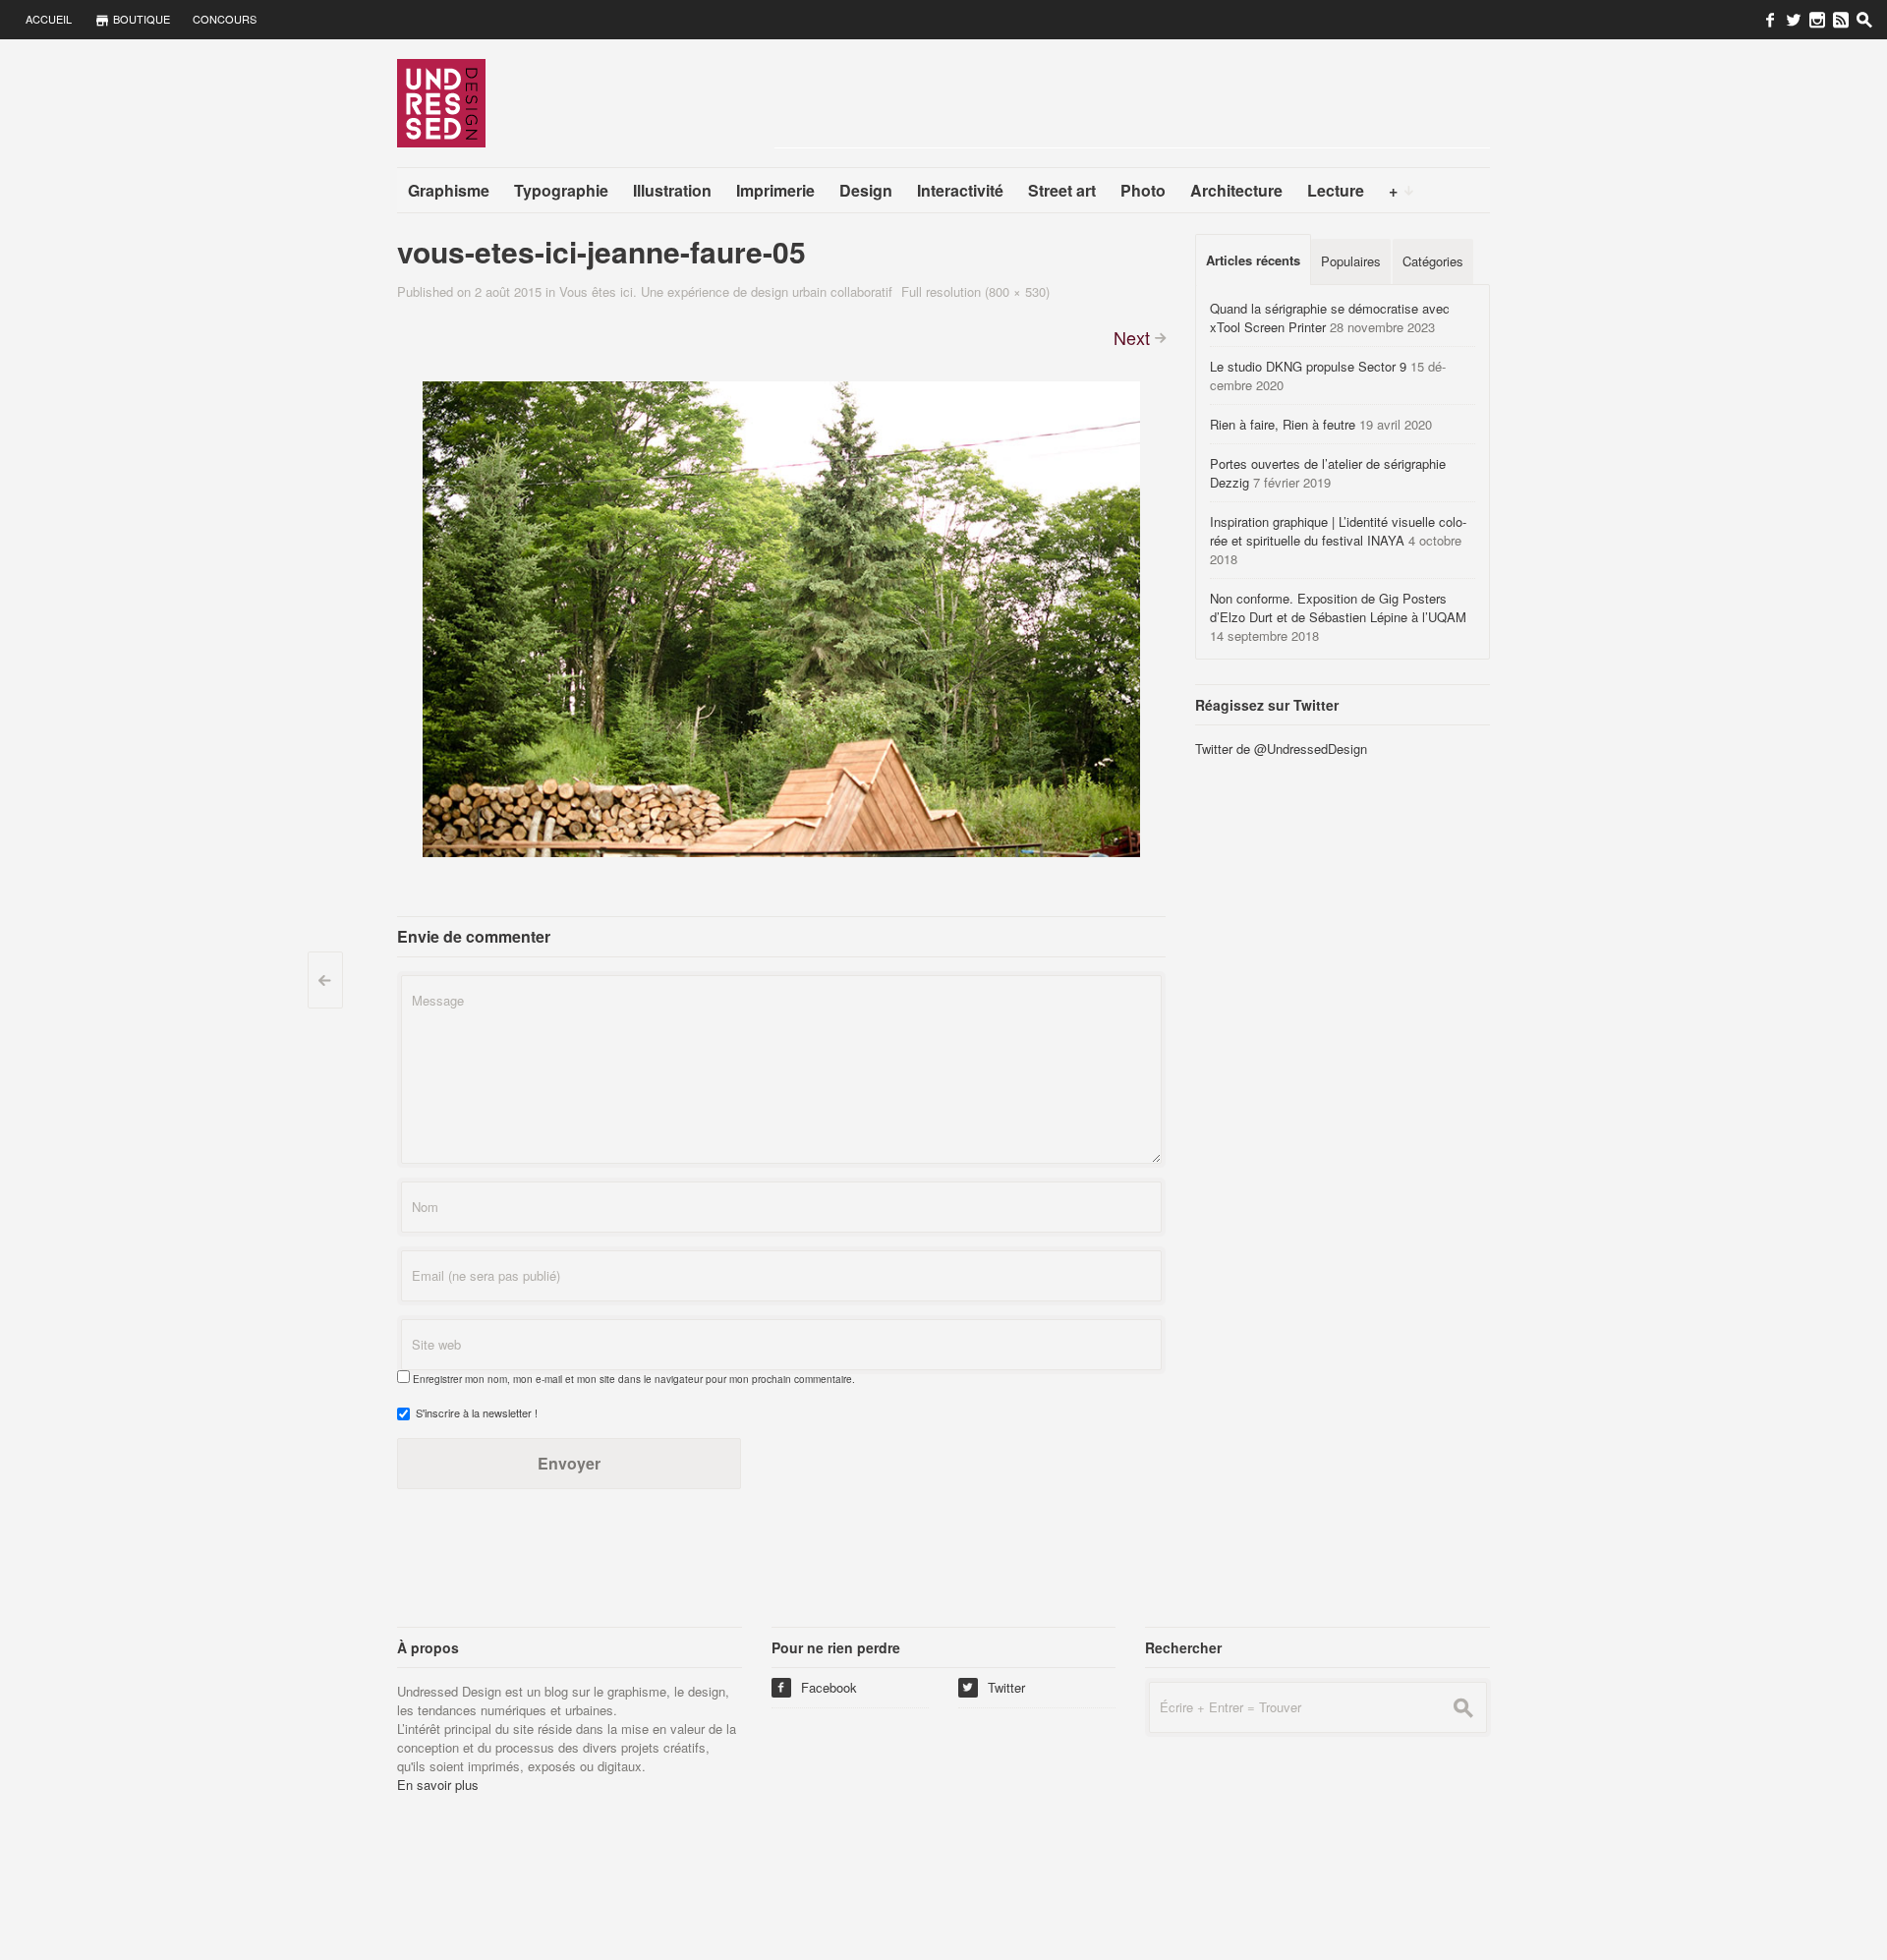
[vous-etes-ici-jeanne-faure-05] (781, 617)
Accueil (49, 19)
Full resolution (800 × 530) (975, 291)
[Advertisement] (1132, 103)
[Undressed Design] (441, 102)
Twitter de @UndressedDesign (1281, 749)
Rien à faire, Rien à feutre (1283, 424)
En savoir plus (438, 1785)
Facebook (816, 1687)
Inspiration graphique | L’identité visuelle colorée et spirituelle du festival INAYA (1338, 531)
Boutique (140, 19)
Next (1132, 337)
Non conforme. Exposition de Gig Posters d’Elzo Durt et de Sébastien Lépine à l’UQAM (1338, 607)
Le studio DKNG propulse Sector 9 (1308, 366)
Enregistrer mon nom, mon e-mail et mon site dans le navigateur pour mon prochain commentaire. (634, 1379)
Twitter (994, 1687)
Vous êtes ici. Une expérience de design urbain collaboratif (726, 291)
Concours (225, 19)
